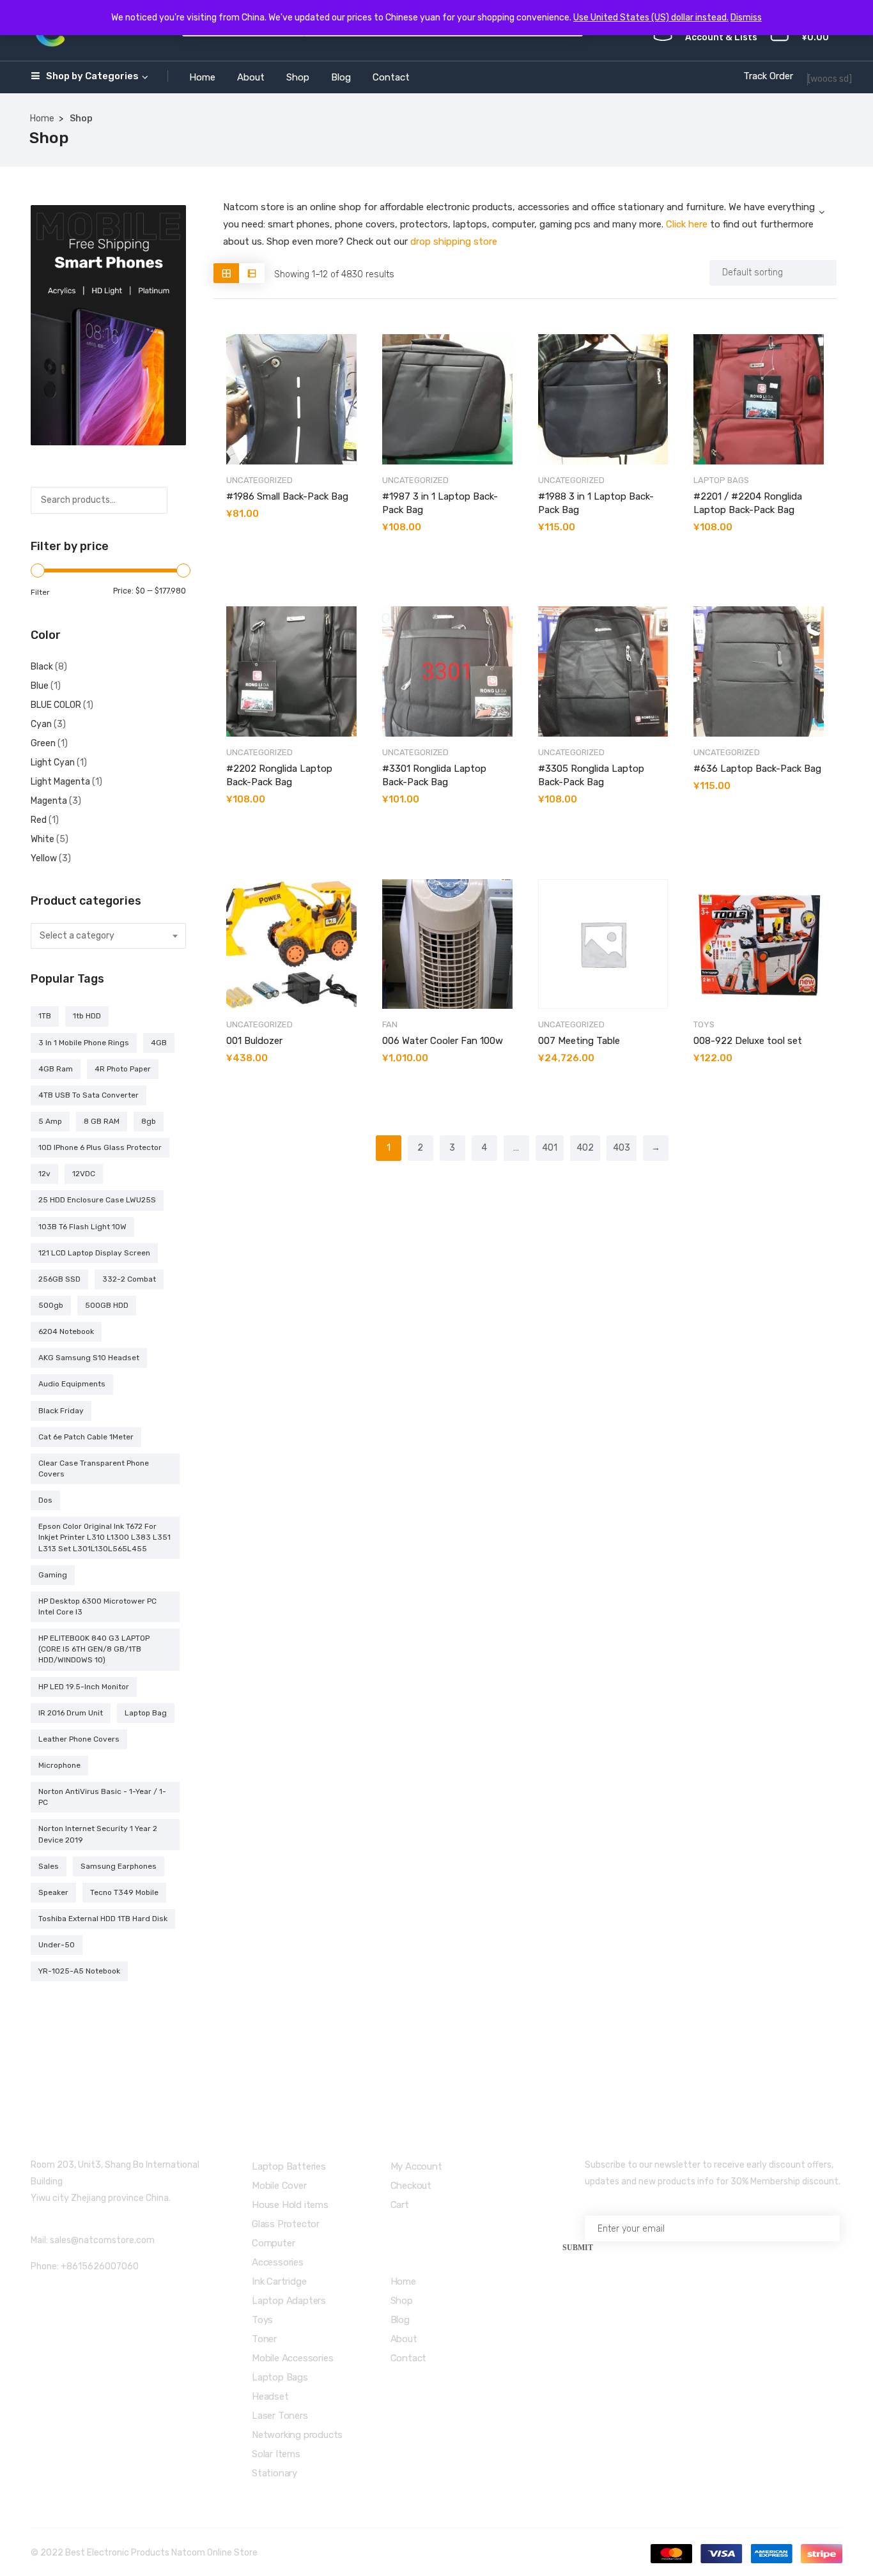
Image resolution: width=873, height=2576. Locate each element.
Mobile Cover (279, 2186)
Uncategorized (259, 480)
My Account (416, 2166)
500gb (51, 1305)
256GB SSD (59, 1279)
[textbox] (108, 936)
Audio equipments (72, 1384)
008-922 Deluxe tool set (748, 1041)
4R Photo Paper (123, 1069)
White (42, 839)
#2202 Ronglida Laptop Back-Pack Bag (279, 775)
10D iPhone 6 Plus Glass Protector (100, 1147)
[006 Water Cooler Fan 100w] (447, 944)
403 (622, 1148)
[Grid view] (226, 273)
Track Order (768, 76)
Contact (391, 77)
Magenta (49, 801)
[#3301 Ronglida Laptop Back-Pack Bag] (447, 671)
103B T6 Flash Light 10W (82, 1227)
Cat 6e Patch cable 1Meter (86, 1437)
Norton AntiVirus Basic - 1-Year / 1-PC (102, 1797)
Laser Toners (280, 2416)
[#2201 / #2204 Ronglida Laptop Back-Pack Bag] (759, 399)
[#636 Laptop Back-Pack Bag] (759, 671)
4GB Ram (56, 1069)
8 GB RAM (102, 1121)
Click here (687, 224)
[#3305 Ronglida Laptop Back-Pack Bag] (603, 671)
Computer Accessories (278, 2253)
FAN (390, 1024)
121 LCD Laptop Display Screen (94, 1253)
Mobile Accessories (292, 2358)
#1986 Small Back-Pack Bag (287, 496)
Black (42, 667)
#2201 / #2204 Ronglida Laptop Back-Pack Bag (748, 503)
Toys (704, 1024)
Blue (40, 686)
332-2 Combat (129, 1279)
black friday (61, 1411)
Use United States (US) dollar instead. (651, 18)
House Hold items (290, 2205)
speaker (53, 1892)
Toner (264, 2339)
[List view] (252, 273)
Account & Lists (721, 37)
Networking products (297, 2435)
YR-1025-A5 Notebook (79, 1971)
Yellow (44, 858)
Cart (400, 2205)
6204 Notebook (66, 1331)
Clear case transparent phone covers (94, 1468)
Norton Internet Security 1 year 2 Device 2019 (98, 1834)
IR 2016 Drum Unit (71, 1713)
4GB (159, 1043)
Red (39, 820)
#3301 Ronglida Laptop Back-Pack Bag (434, 775)
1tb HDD (87, 1016)
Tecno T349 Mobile (124, 1892)
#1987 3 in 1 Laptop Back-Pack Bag (440, 503)
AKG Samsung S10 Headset (89, 1358)
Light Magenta (60, 782)
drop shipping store (454, 241)
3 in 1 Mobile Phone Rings (84, 1043)
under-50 (57, 1945)
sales (49, 1866)
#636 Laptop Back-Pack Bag (757, 769)
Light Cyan (53, 763)
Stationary (274, 2473)
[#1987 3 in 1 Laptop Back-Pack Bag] (447, 399)
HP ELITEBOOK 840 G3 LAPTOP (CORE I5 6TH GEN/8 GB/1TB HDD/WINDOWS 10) (94, 1649)
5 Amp (50, 1121)
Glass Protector (286, 2224)
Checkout (411, 2186)
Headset (270, 2396)
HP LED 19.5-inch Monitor (84, 1687)
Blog (341, 77)
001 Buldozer (254, 1041)
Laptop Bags (721, 480)
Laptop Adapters (289, 2301)
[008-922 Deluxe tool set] (759, 944)
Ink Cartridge (279, 2281)
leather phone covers (79, 1739)
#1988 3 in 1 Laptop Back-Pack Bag (596, 503)
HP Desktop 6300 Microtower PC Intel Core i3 (97, 1606)
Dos (45, 1500)
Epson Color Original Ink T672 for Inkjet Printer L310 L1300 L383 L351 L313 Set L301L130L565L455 (104, 1537)
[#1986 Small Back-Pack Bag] (291, 399)
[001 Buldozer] (291, 944)
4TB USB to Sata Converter (89, 1095)
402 (585, 1148)
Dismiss (746, 18)
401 (550, 1148)
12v (44, 1174)
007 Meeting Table (579, 1041)
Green (43, 743)
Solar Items (276, 2454)
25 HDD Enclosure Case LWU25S (97, 1200)
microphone (59, 1765)
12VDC (84, 1174)
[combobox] (108, 936)
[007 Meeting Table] (603, 944)
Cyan (41, 724)
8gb (149, 1121)
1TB (45, 1016)
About (251, 77)
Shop (298, 77)
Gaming (53, 1575)
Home (202, 77)
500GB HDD (107, 1305)
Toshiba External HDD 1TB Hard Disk (103, 1919)
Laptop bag (146, 1713)
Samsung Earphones (119, 1866)
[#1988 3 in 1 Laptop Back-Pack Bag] (603, 399)
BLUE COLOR (56, 705)
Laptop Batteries (289, 2166)
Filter (40, 592)
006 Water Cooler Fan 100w (443, 1041)
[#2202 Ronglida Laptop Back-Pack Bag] (291, 671)
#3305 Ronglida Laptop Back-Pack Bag (591, 775)
